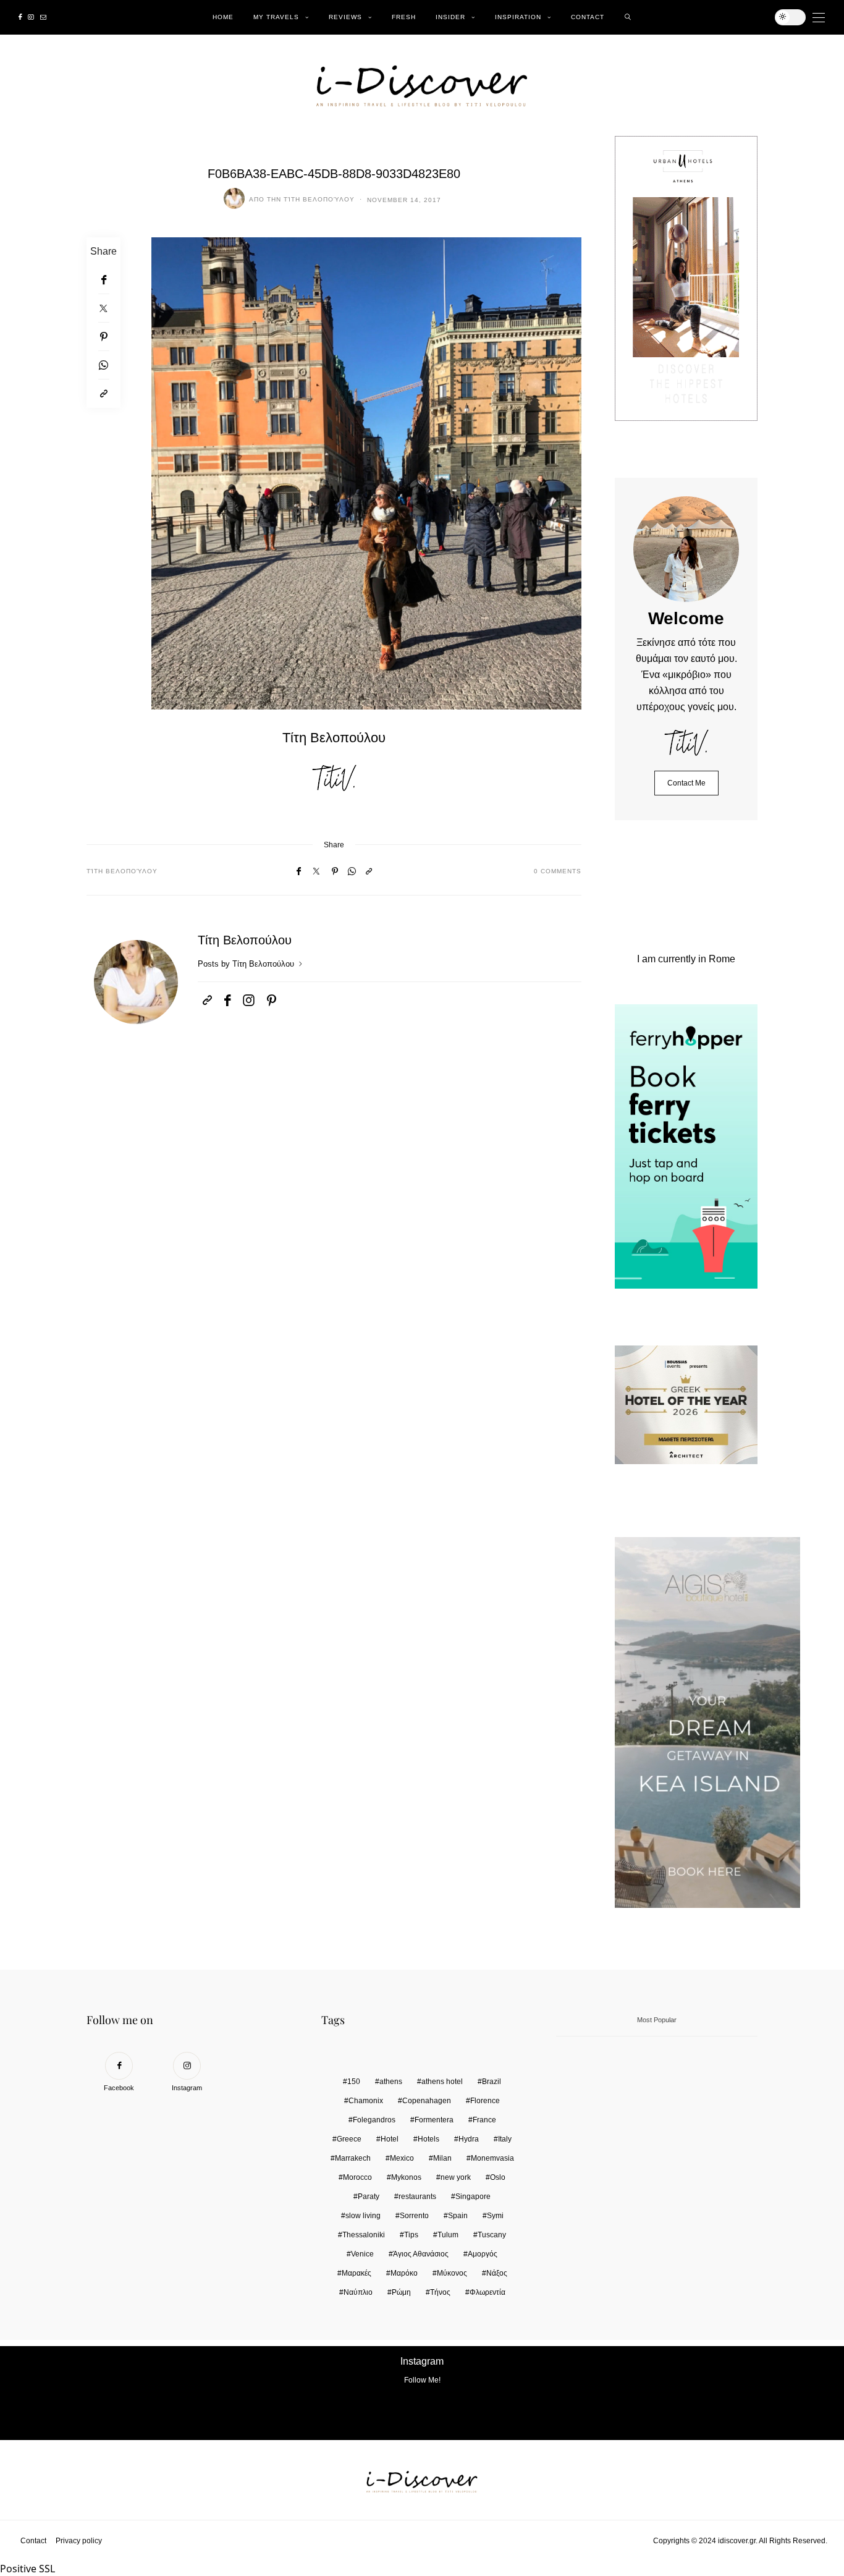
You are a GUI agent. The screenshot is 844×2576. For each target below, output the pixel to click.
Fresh (404, 17)
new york (456, 2177)
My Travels (276, 17)
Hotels (428, 2139)
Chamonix (366, 2101)
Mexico (402, 2158)
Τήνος (440, 2292)
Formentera (434, 2120)
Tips (411, 2235)
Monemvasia (492, 2158)
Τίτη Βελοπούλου (319, 199)
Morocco (357, 2177)
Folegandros (374, 2120)
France (484, 2120)
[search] (628, 17)
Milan (442, 2158)
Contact (588, 17)
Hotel (390, 2139)
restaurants (417, 2197)
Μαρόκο (404, 2273)
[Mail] (43, 17)
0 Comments (558, 871)
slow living (363, 2216)
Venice (362, 2254)
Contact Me (686, 783)
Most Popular (657, 2020)
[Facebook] (20, 17)
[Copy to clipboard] (103, 394)
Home (223, 17)
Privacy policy (79, 2541)
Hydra (469, 2139)
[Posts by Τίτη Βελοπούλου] (234, 198)
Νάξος (497, 2273)
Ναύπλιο (358, 2292)
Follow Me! (422, 2380)
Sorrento (414, 2216)
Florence (485, 2101)
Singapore (473, 2197)
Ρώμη (401, 2292)
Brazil (492, 2082)
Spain (458, 2216)
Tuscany (492, 2235)
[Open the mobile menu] (819, 18)
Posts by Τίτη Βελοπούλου (247, 964)
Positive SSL (27, 2569)
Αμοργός (483, 2254)
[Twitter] (103, 308)
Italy (505, 2139)
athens (391, 2082)
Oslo (498, 2177)
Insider (450, 17)
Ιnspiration (518, 17)
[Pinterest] (103, 337)
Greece (349, 2139)
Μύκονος (452, 2273)
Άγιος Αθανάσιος (421, 2254)
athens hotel (442, 2082)
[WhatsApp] (103, 365)
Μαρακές (357, 2273)
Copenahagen (427, 2101)
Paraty (369, 2197)
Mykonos (406, 2177)
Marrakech (353, 2158)
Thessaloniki (364, 2235)
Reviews (345, 17)
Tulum (448, 2235)
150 (354, 2082)
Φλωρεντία (487, 2292)
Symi (495, 2216)
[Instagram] (31, 17)
